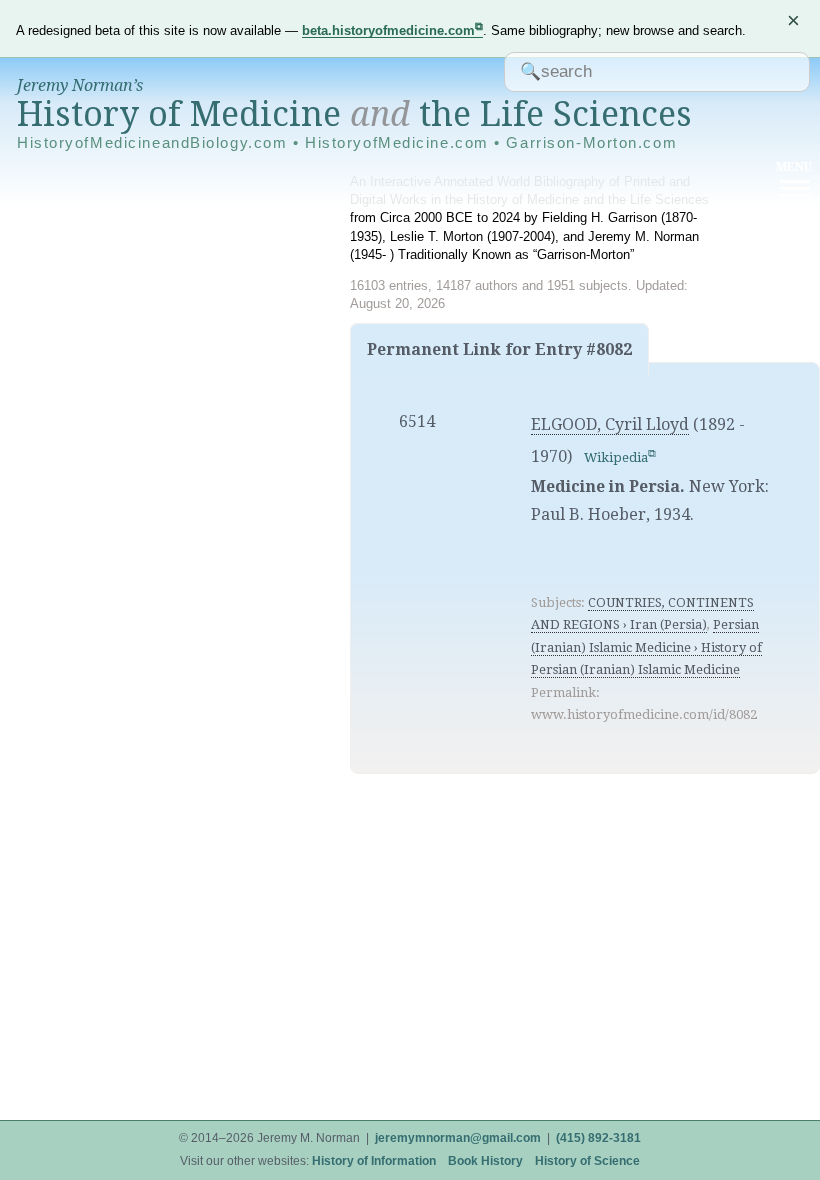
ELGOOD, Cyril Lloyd (610, 424)
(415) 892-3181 (598, 1138)
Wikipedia (616, 457)
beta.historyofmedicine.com (388, 30)
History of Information (374, 1161)
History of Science (587, 1161)
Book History (485, 1161)
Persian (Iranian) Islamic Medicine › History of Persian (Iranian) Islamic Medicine (646, 647)
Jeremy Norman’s (80, 85)
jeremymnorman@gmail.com (458, 1138)
